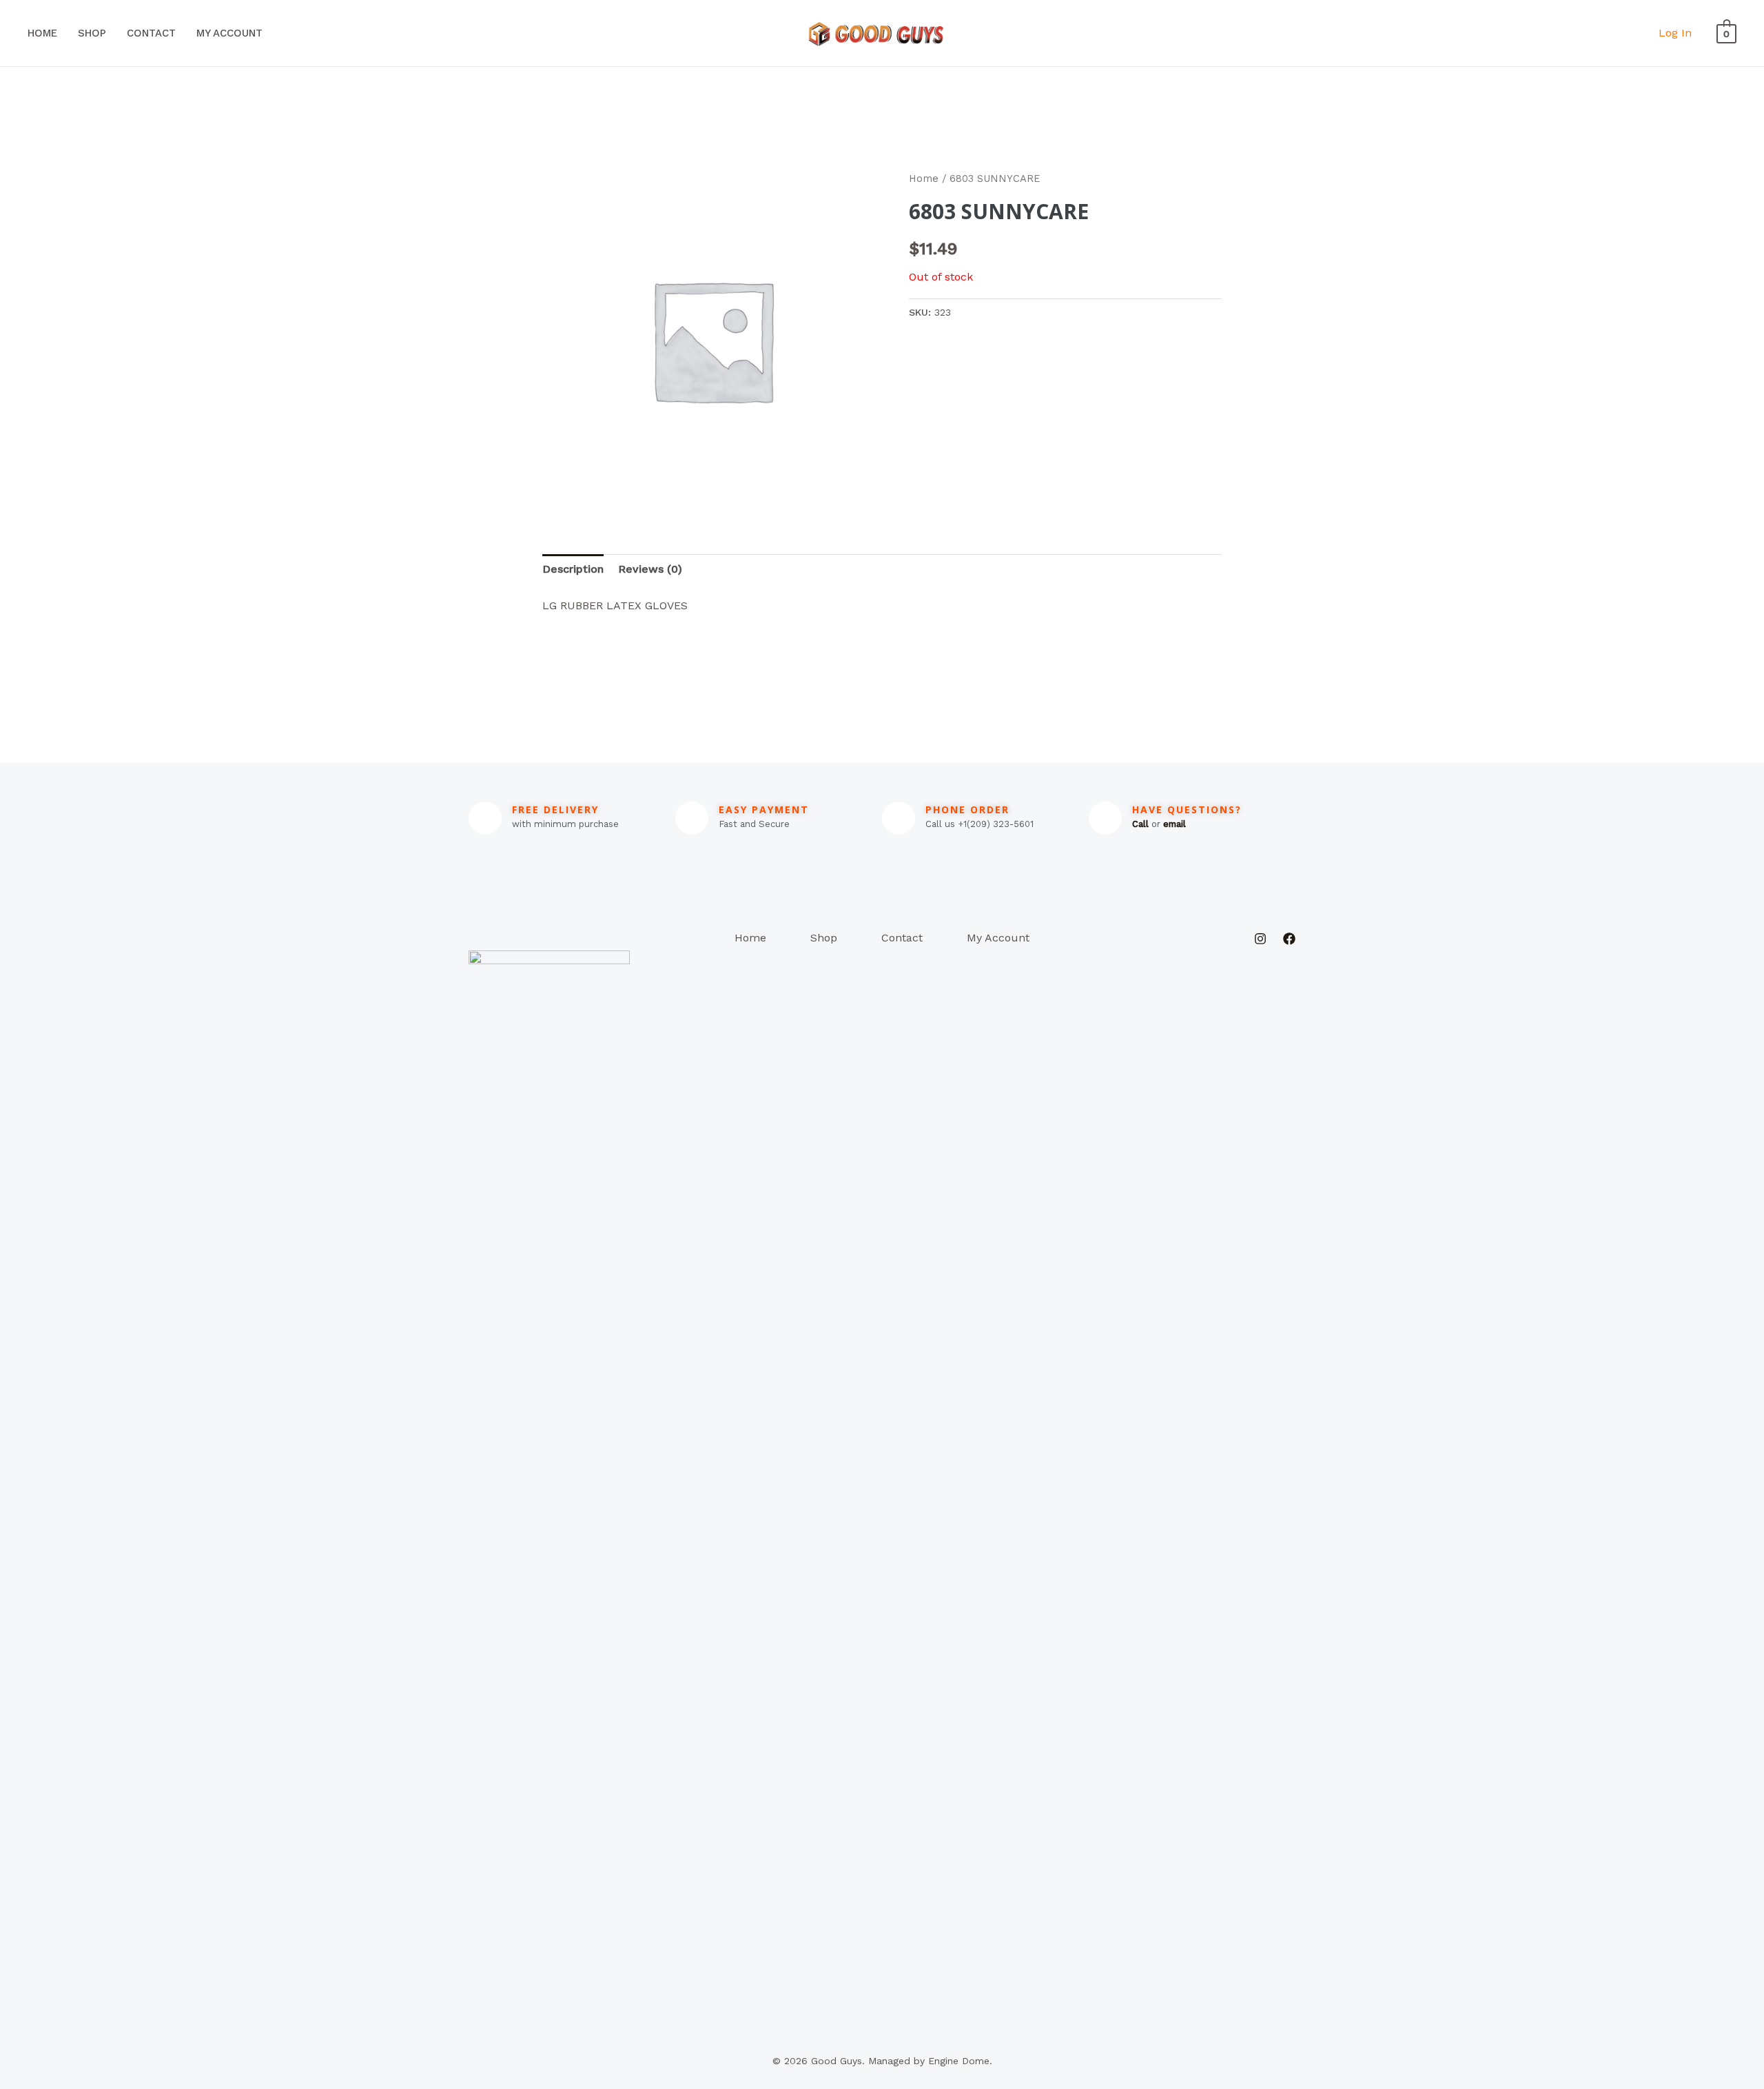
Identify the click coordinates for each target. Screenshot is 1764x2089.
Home (42, 33)
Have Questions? (1187, 809)
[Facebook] (1289, 939)
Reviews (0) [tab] (650, 569)
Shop (92, 33)
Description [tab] (573, 569)
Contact (151, 33)
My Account (229, 33)
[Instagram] (1260, 939)
